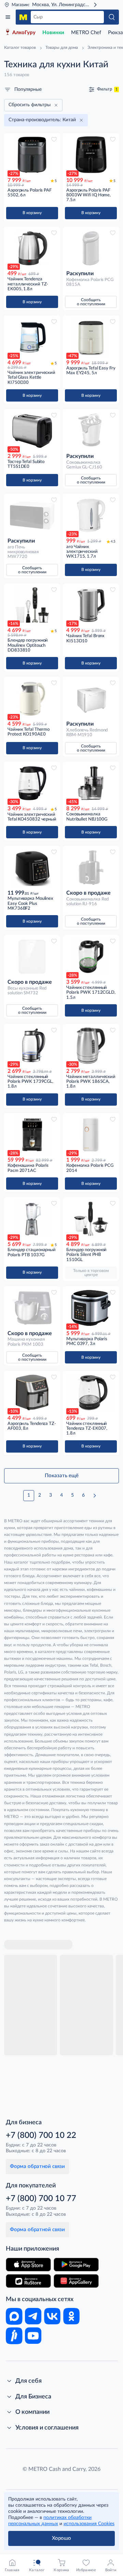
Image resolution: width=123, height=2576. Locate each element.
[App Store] (28, 2265)
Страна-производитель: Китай (42, 120)
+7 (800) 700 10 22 (41, 2136)
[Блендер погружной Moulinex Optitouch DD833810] (32, 605)
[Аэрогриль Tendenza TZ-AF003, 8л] (32, 1393)
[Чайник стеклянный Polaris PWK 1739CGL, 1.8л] (32, 1046)
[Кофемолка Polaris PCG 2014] (91, 1135)
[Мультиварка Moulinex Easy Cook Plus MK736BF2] (32, 867)
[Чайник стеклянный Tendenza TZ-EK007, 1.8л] (91, 1393)
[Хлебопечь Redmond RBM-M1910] (91, 698)
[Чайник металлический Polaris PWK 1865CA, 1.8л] (91, 1046)
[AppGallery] (76, 2281)
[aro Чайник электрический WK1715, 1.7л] (91, 515)
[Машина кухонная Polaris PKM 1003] (32, 1308)
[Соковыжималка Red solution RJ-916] (91, 867)
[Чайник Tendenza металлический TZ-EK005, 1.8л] (32, 248)
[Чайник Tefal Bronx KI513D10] (91, 605)
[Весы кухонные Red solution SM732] (32, 957)
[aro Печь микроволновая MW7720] (32, 515)
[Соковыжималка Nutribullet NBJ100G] (91, 783)
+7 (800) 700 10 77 (41, 2199)
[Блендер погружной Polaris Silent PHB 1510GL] (91, 1219)
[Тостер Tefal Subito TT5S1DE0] (32, 431)
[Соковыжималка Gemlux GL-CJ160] (91, 431)
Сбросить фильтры (30, 105)
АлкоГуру (24, 33)
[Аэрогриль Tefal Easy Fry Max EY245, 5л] (91, 337)
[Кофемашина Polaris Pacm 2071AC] (32, 1135)
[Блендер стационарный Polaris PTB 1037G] (32, 1219)
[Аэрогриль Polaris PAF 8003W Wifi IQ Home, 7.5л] (91, 155)
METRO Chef (86, 33)
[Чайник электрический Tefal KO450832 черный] (32, 783)
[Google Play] (76, 2265)
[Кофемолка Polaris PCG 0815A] (91, 248)
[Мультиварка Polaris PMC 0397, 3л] (91, 1308)
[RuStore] (28, 2281)
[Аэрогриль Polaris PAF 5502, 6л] (32, 155)
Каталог (8, 17)
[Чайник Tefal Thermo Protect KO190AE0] (32, 698)
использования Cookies (89, 2524)
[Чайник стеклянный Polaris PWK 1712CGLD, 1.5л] (91, 957)
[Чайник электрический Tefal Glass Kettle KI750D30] (32, 337)
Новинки (53, 33)
